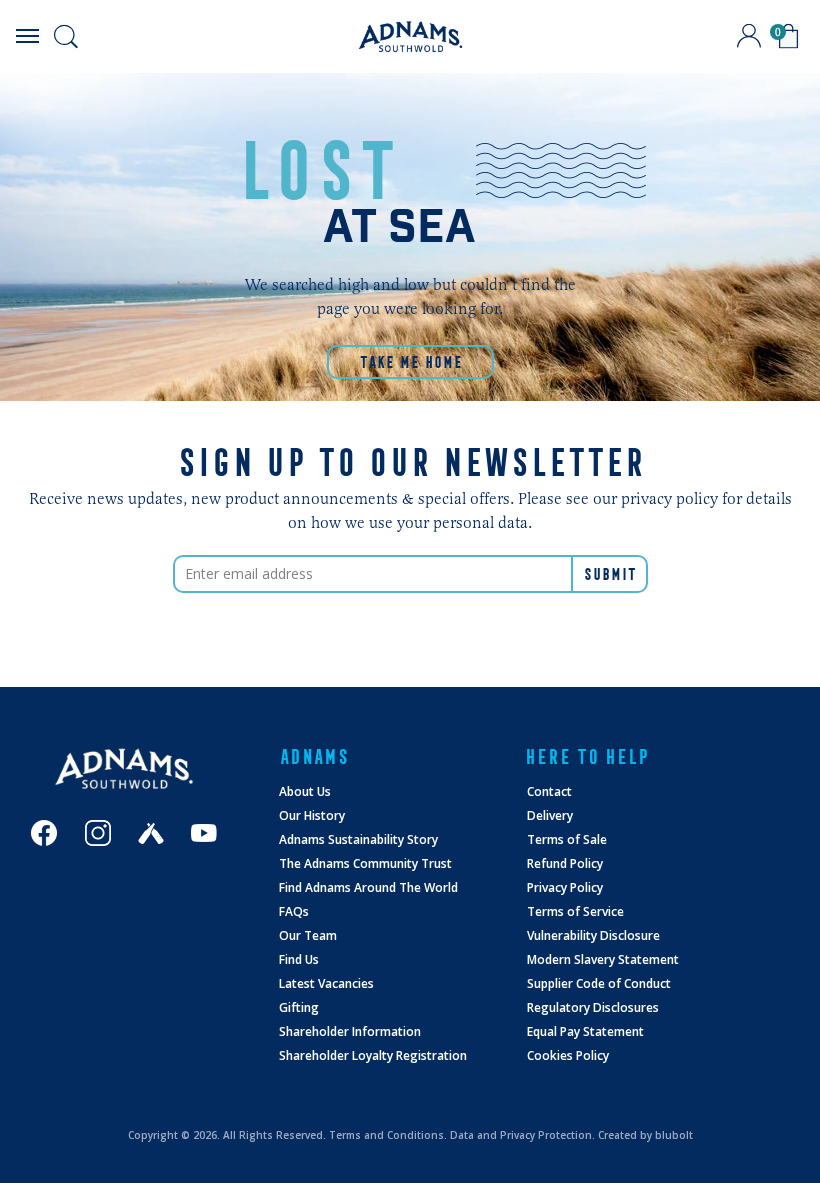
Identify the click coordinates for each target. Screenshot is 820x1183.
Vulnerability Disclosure (593, 935)
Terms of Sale (567, 839)
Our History (312, 815)
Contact (549, 791)
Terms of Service (575, 911)
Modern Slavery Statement (603, 959)
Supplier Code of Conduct (599, 983)
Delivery (550, 815)
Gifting (299, 1007)
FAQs (294, 911)
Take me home (410, 362)
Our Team (308, 935)
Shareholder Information (350, 1031)
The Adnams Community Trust (365, 863)
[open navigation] (27, 36)
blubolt (674, 1135)
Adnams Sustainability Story (358, 839)
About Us (305, 791)
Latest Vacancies (326, 983)
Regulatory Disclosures (593, 1007)
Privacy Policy (565, 887)
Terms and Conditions (386, 1135)
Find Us (299, 959)
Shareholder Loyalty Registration (373, 1055)
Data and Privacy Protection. (522, 1135)
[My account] (749, 36)
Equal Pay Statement (585, 1031)
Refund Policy (565, 863)
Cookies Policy (568, 1055)
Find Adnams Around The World (368, 887)
